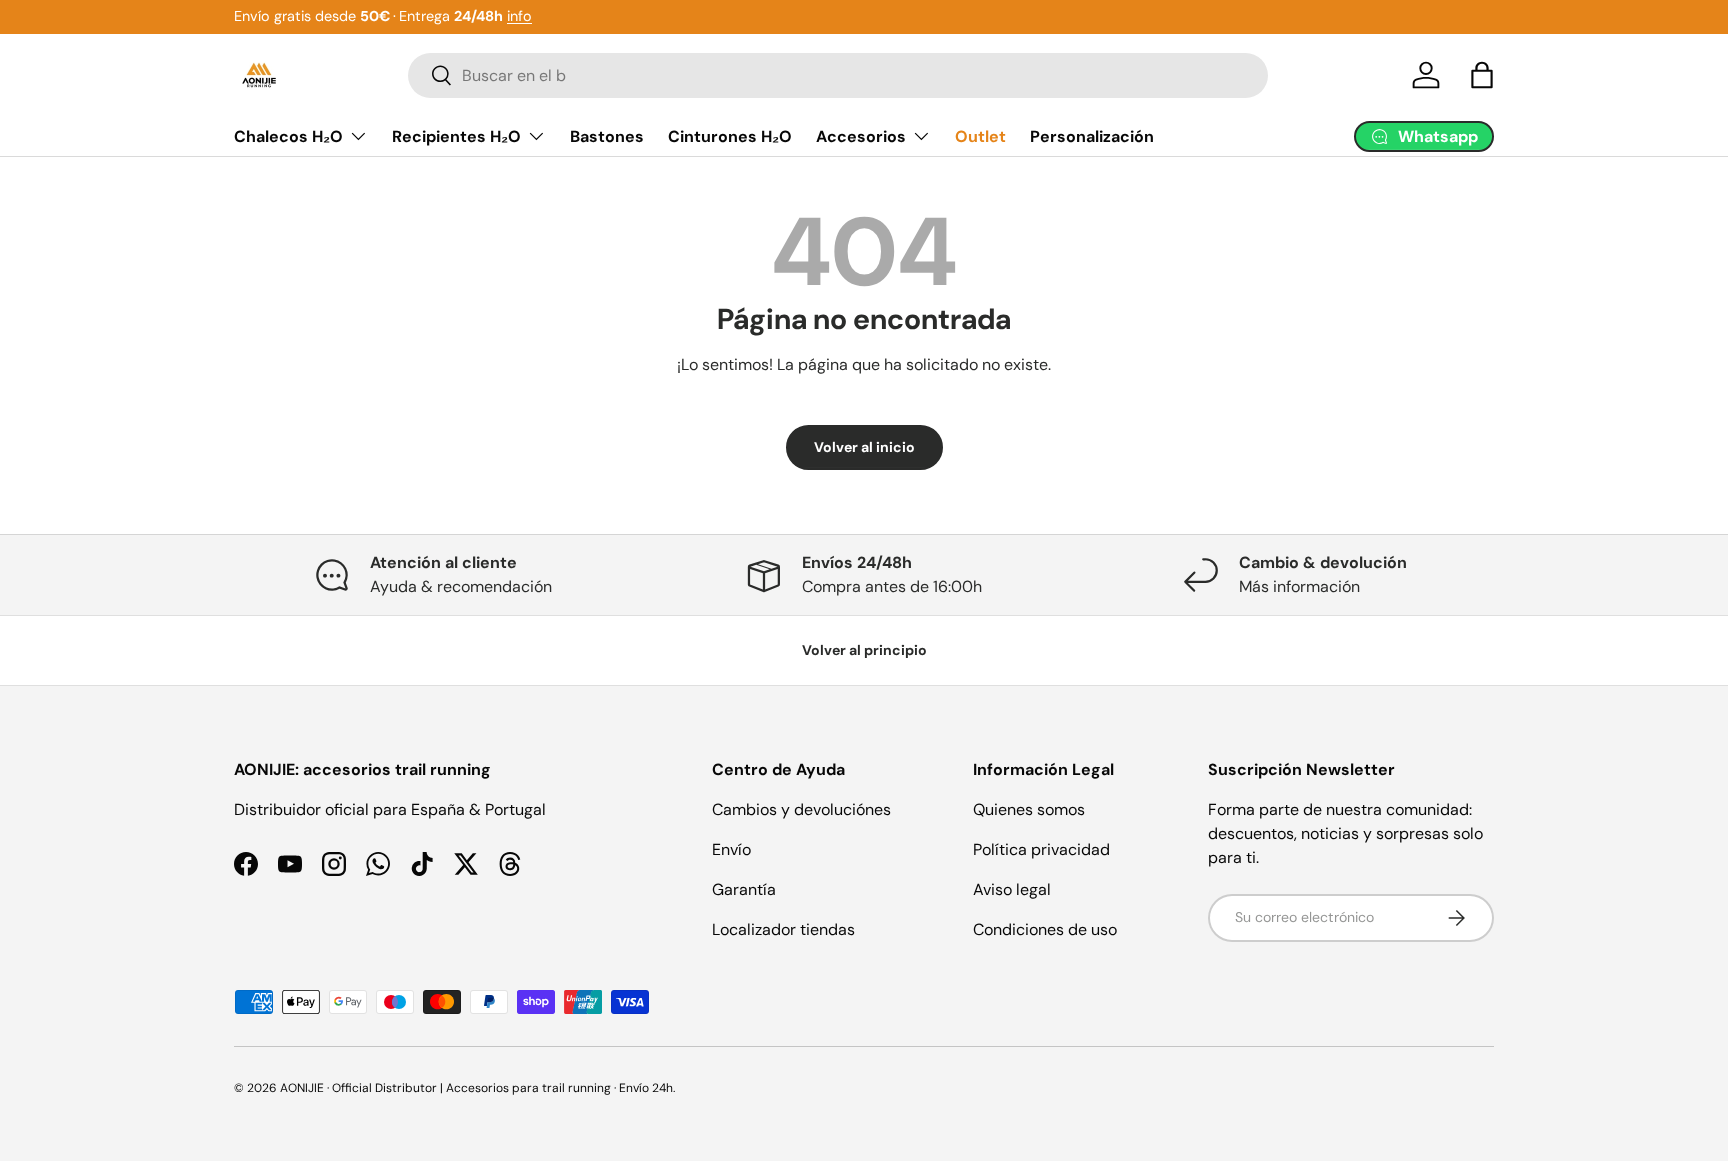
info (519, 16)
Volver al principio (864, 650)
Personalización (1092, 135)
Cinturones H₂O (730, 135)
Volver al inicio (864, 447)
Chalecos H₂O (288, 135)
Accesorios (861, 135)
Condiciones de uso (1045, 929)
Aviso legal (1012, 889)
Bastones (607, 135)
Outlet (980, 135)
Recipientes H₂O (456, 135)
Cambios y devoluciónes (801, 809)
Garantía (744, 889)
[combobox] (838, 75)
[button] (1482, 75)
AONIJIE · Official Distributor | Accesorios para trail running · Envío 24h (476, 1088)
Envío (731, 849)
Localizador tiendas (783, 929)
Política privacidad (1041, 849)
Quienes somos (1029, 809)
